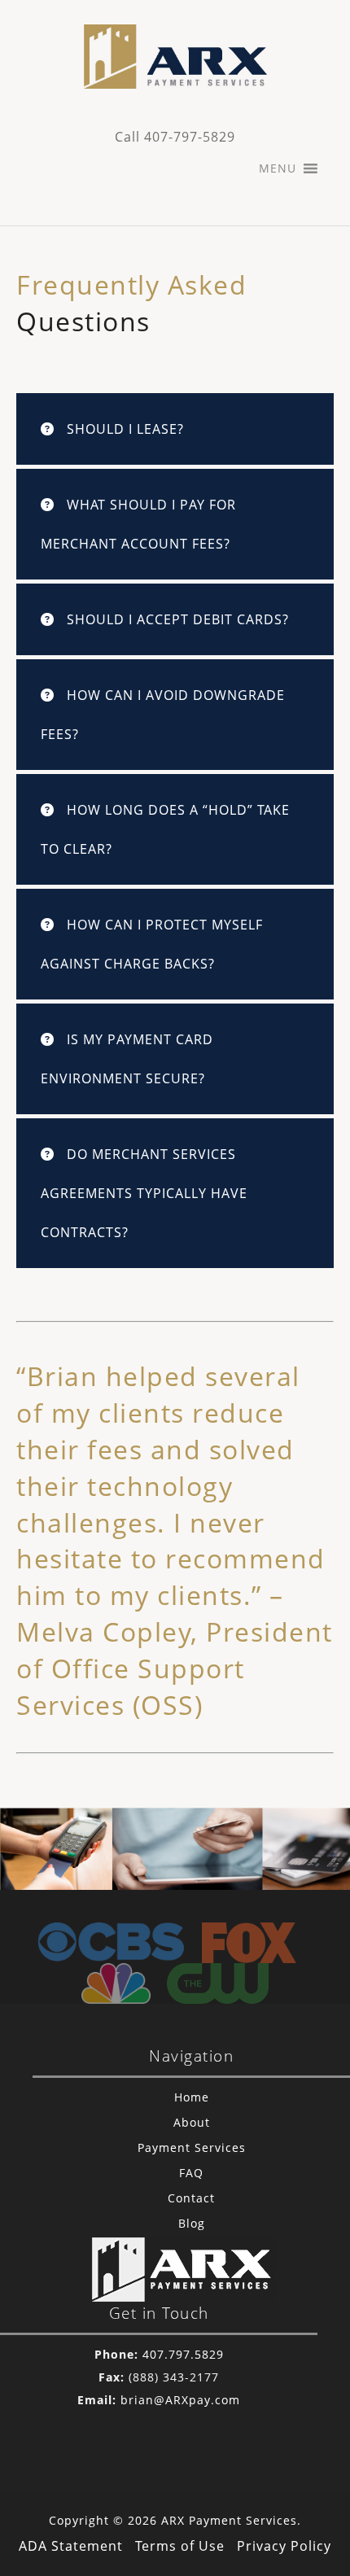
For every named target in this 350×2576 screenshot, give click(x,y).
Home (192, 2097)
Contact (191, 2198)
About (192, 2122)
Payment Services (192, 2147)
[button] (278, 168)
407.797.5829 (183, 2354)
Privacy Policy (284, 2546)
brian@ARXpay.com (180, 2400)
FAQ (191, 2173)
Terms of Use (180, 2546)
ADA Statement (71, 2546)
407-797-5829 (190, 137)
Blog (192, 2223)
